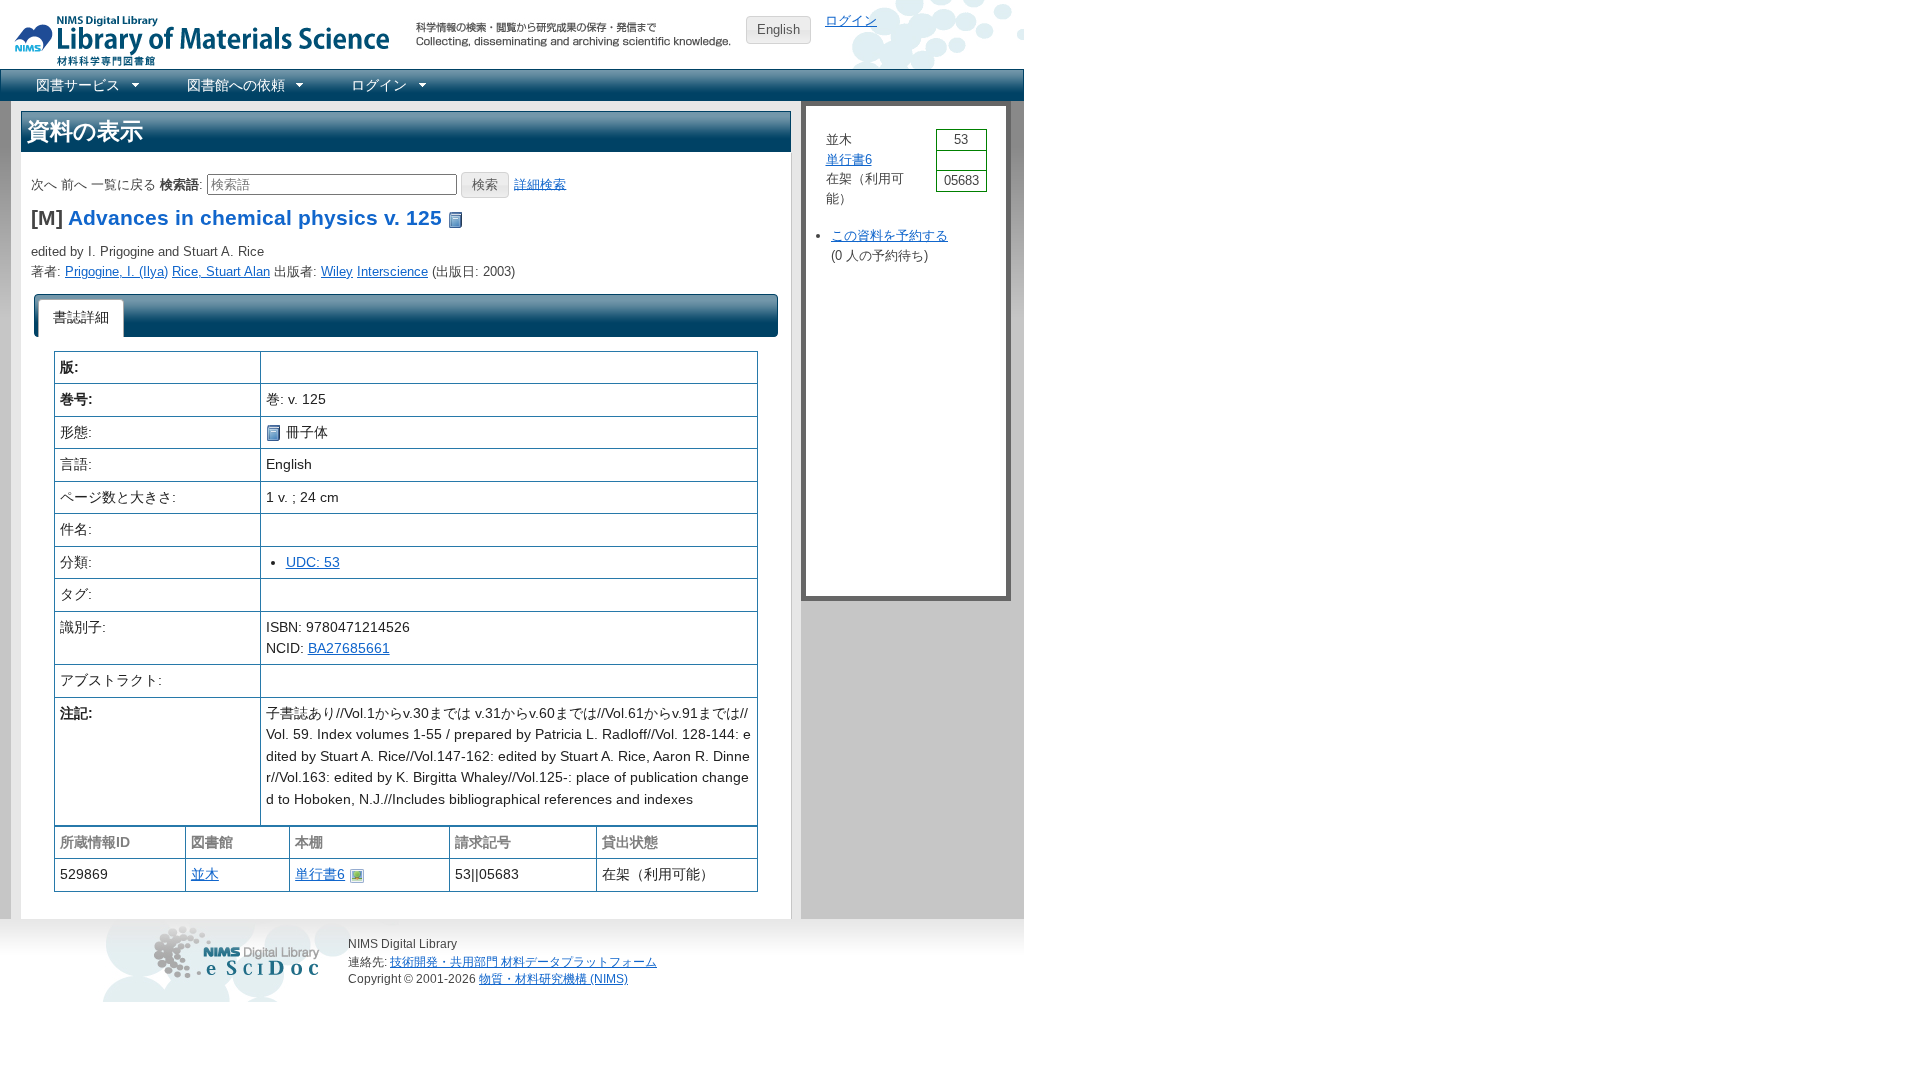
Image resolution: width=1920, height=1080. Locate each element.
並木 (205, 874)
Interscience (392, 271)
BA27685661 (349, 648)
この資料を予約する (889, 235)
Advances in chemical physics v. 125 (255, 217)
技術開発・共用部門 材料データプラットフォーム (523, 961)
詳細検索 (540, 183)
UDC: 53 (313, 562)
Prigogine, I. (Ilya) (116, 271)
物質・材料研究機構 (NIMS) (553, 978)
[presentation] (81, 318)
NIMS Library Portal (196, 39)
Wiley (337, 271)
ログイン (851, 20)
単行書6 (320, 874)
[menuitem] (86, 85)
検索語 (179, 183)
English (778, 29)
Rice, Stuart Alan (221, 271)
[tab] (81, 318)
